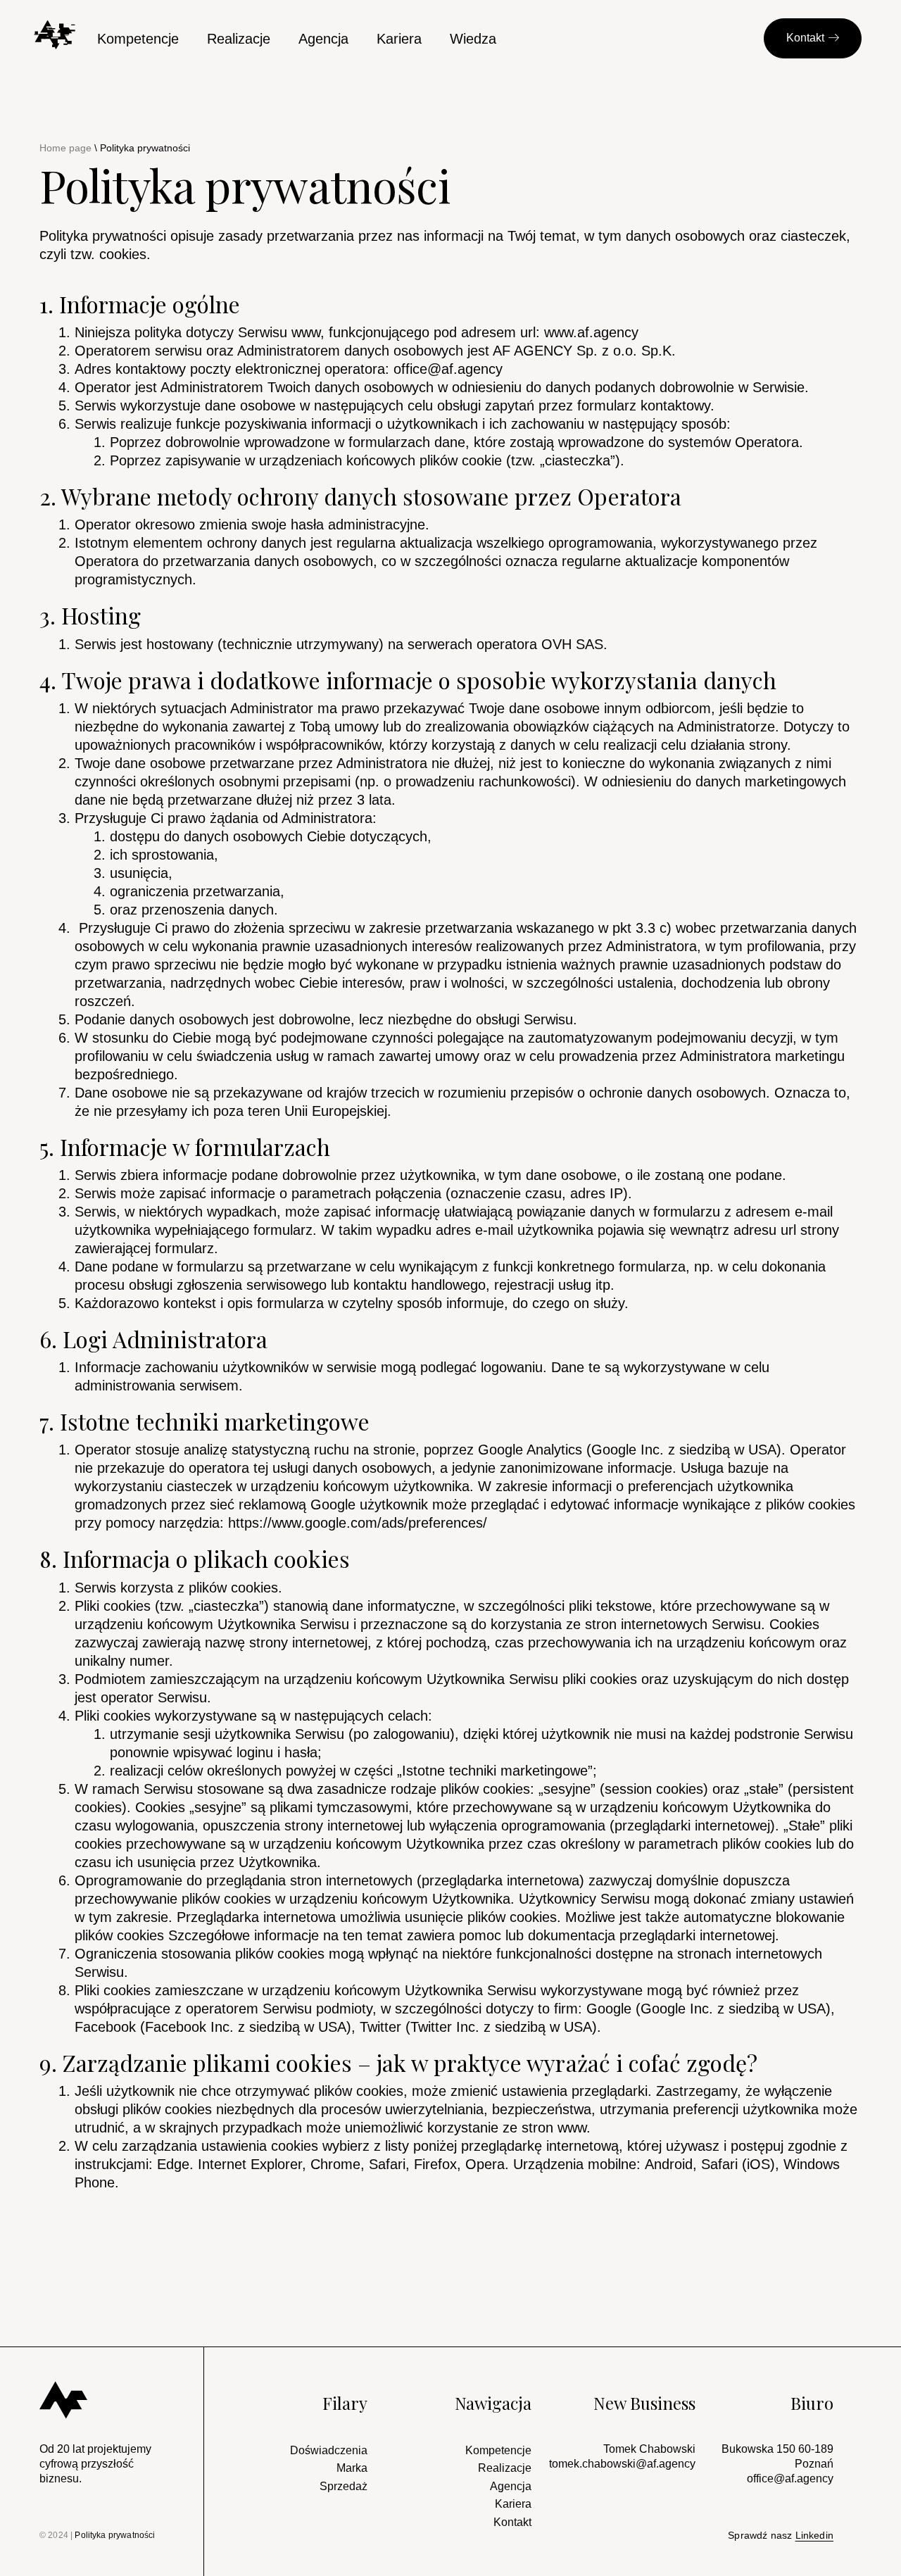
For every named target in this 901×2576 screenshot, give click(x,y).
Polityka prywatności (115, 2535)
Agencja (323, 39)
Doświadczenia (329, 2450)
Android (669, 2164)
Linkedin (814, 2535)
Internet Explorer (250, 2164)
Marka (352, 2468)
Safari (387, 2164)
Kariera (399, 39)
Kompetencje (138, 39)
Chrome (335, 2164)
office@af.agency (448, 369)
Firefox (435, 2164)
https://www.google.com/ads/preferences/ (358, 1523)
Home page (65, 148)
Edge (173, 2164)
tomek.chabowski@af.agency (622, 2464)
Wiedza (473, 39)
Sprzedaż (344, 2486)
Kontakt (512, 2522)
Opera (485, 2164)
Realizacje (239, 39)
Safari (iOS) (738, 2164)
